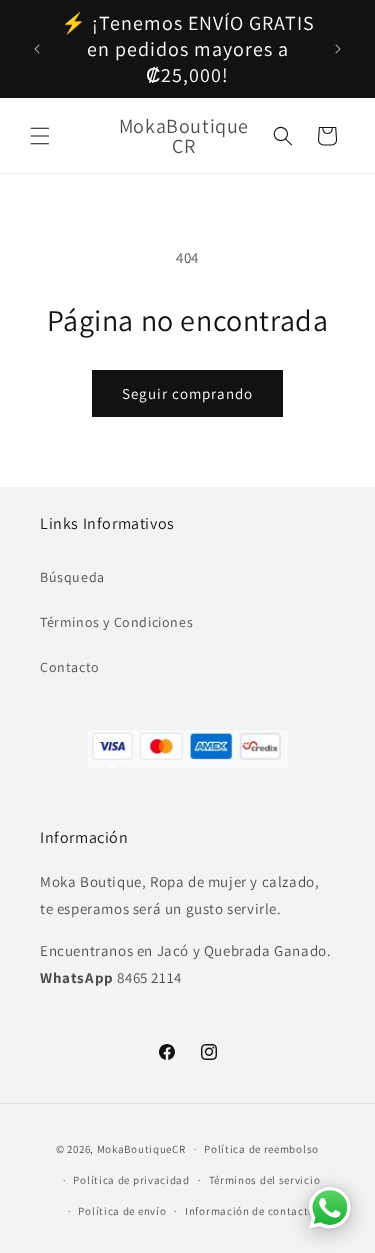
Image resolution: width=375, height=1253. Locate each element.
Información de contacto (250, 1211)
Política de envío (122, 1211)
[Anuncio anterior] (37, 49)
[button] (40, 136)
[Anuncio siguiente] (338, 49)
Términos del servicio (265, 1180)
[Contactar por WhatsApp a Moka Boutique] (330, 1208)
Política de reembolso (261, 1149)
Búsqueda (72, 577)
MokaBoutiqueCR (141, 1149)
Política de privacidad (131, 1180)
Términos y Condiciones (116, 622)
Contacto (70, 667)
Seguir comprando (187, 393)
